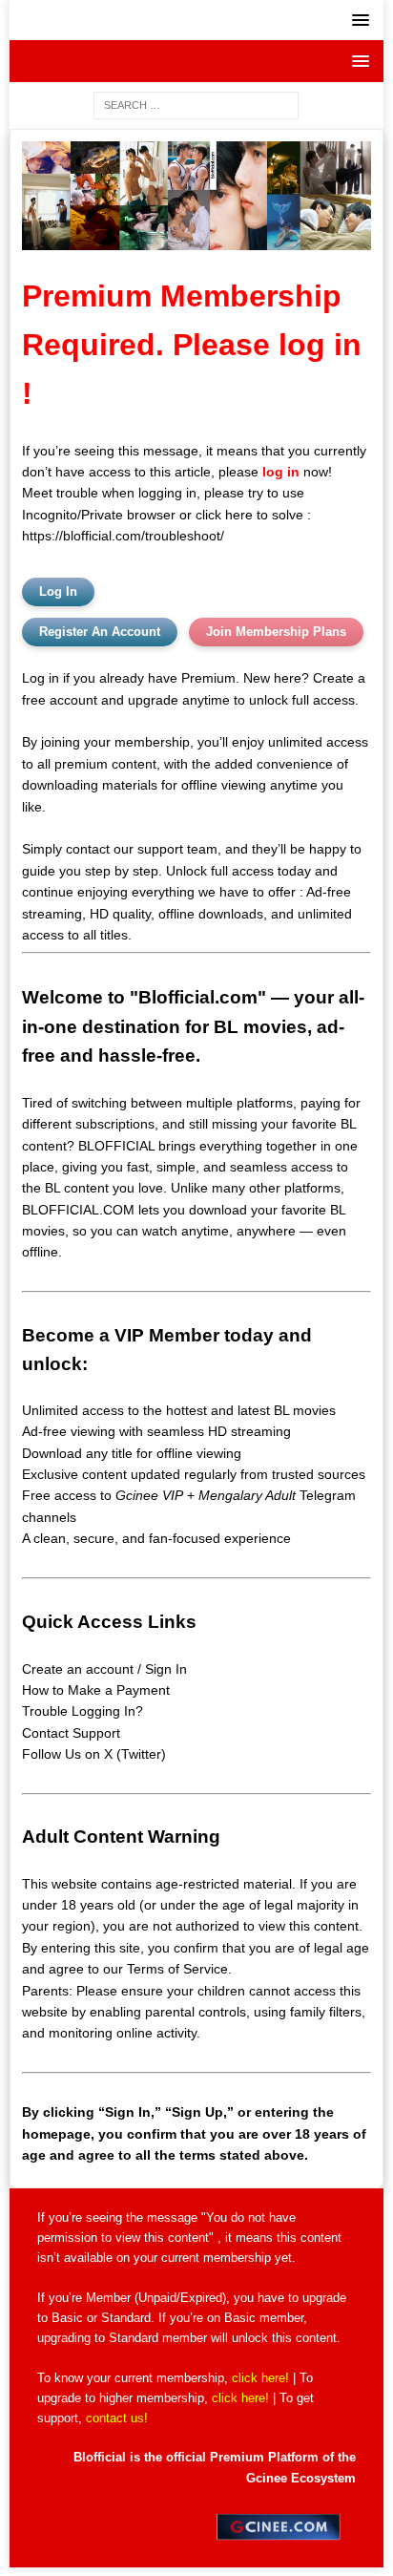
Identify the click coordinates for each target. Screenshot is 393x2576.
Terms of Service (177, 1969)
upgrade (324, 2298)
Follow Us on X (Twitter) (94, 1754)
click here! (260, 2378)
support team (177, 849)
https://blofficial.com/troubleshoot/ (123, 536)
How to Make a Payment (96, 1690)
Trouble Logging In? (83, 1711)
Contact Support (71, 1733)
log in (281, 472)
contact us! (117, 2418)
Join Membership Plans (276, 632)
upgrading (64, 2338)
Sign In (166, 1669)
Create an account (78, 1669)
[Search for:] (196, 104)
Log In (58, 591)
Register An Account (100, 632)
